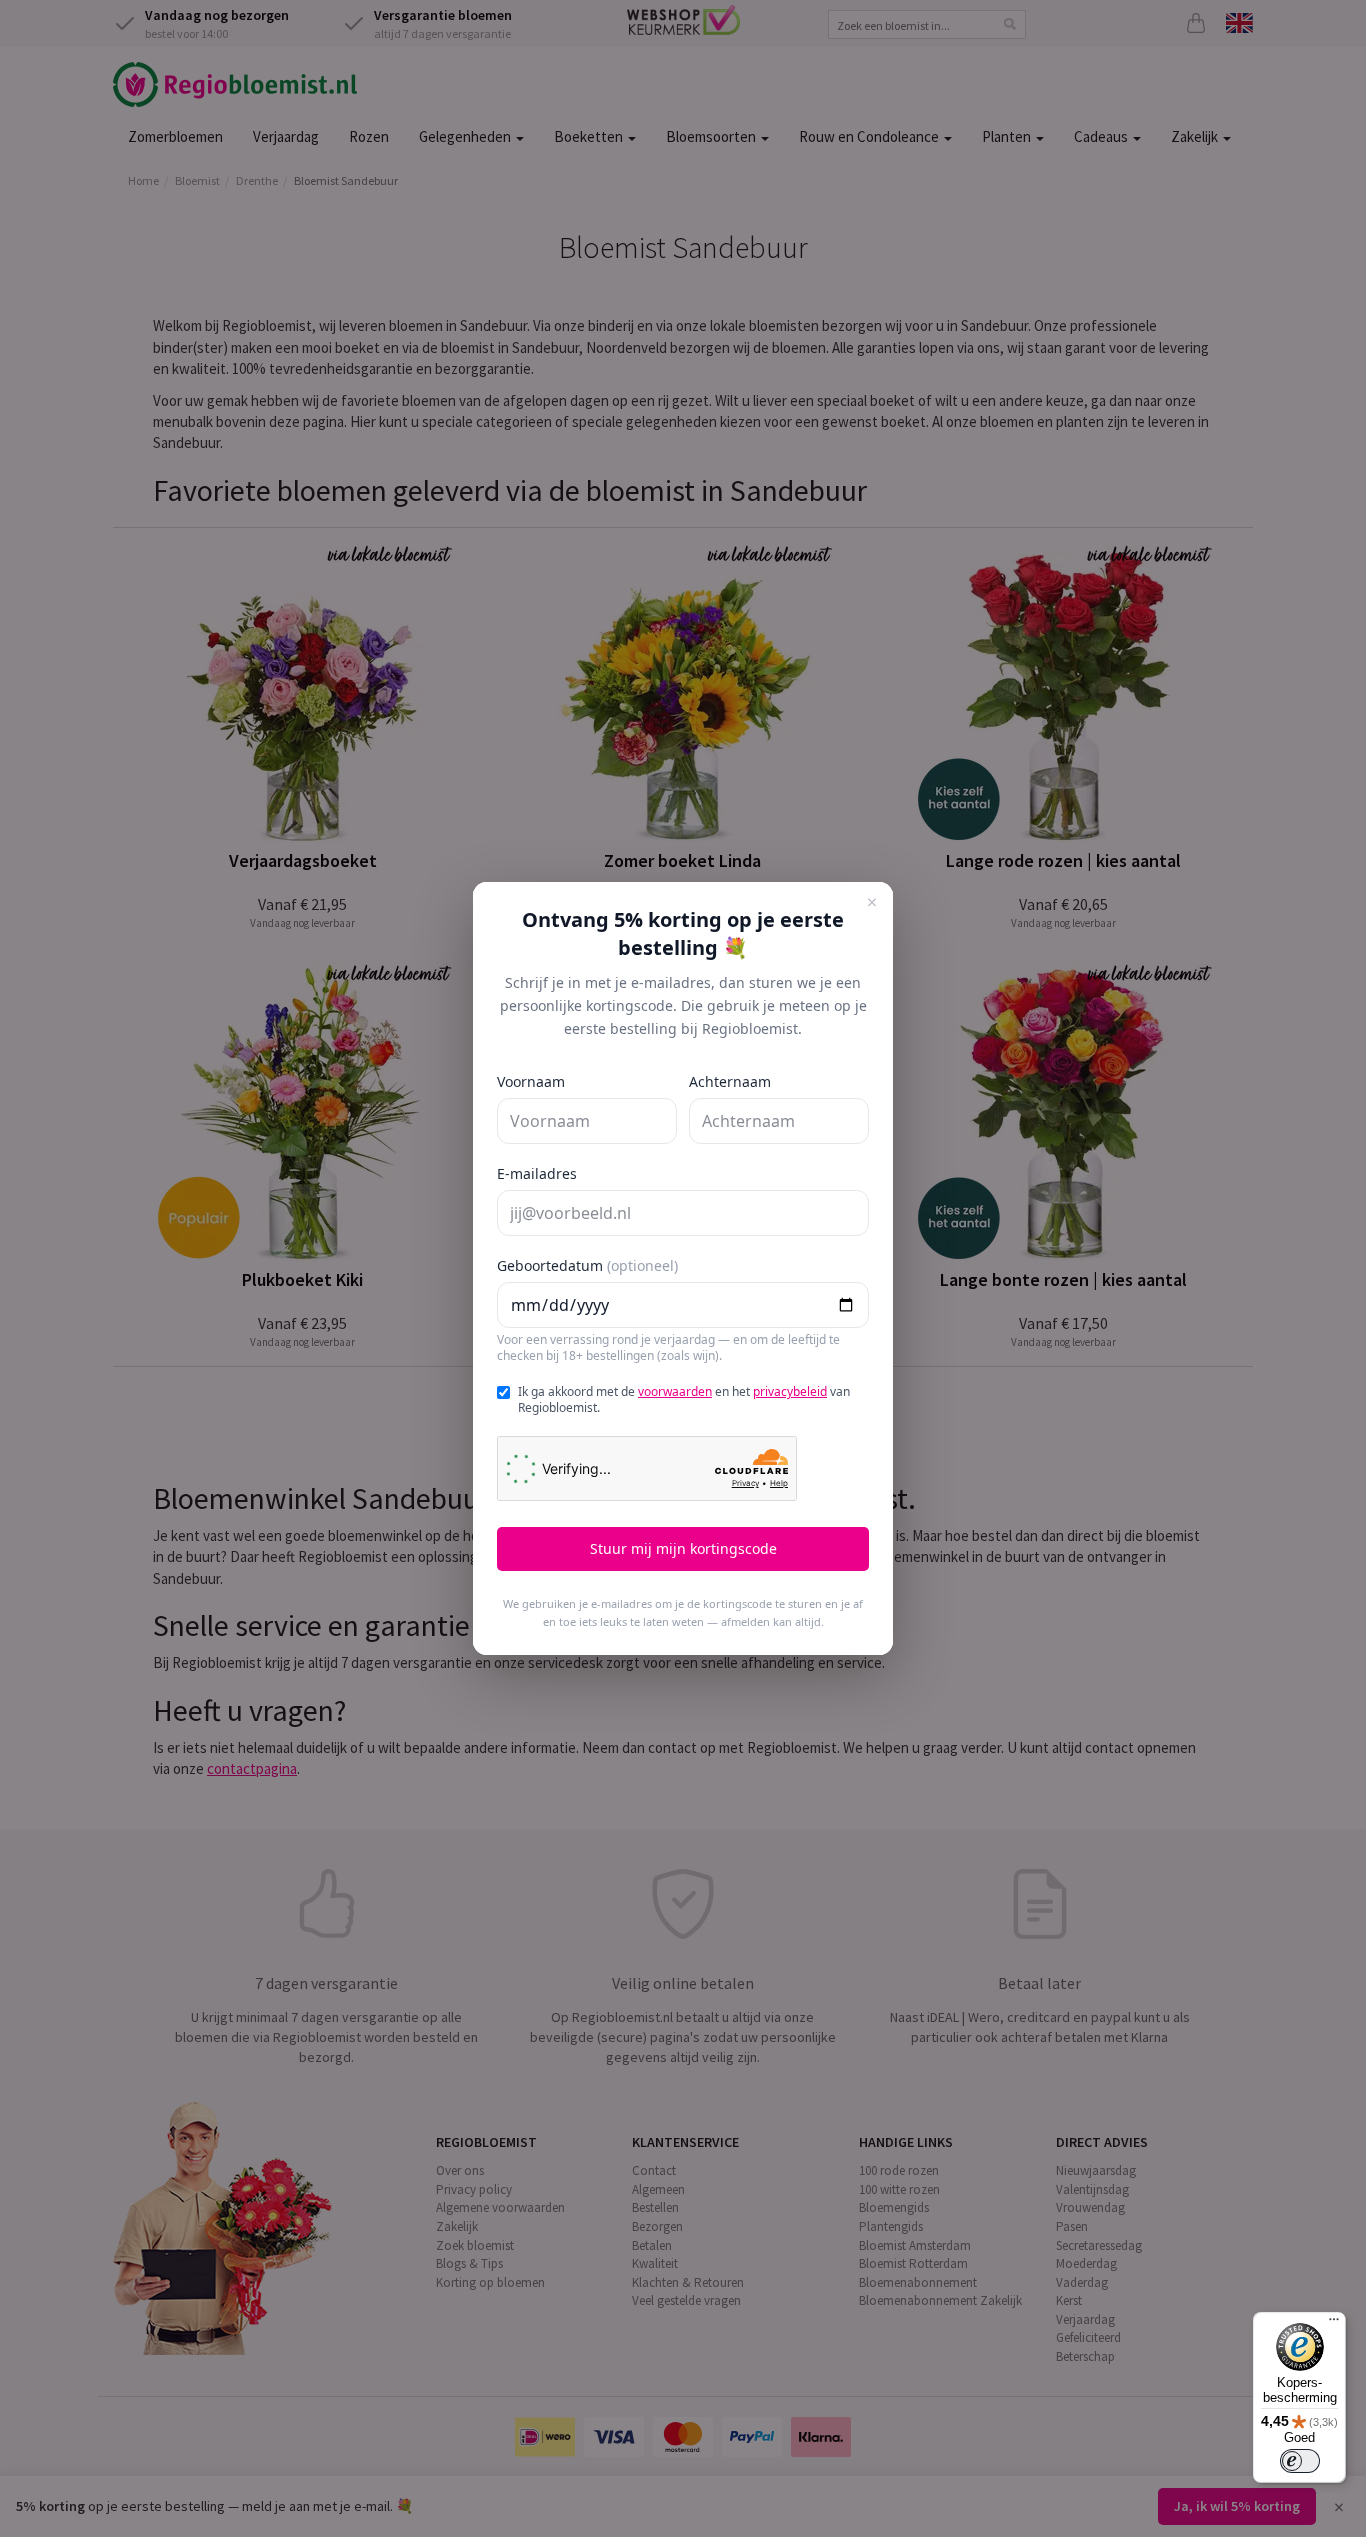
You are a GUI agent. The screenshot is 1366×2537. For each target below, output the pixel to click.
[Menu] (1334, 2324)
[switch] (1300, 2461)
